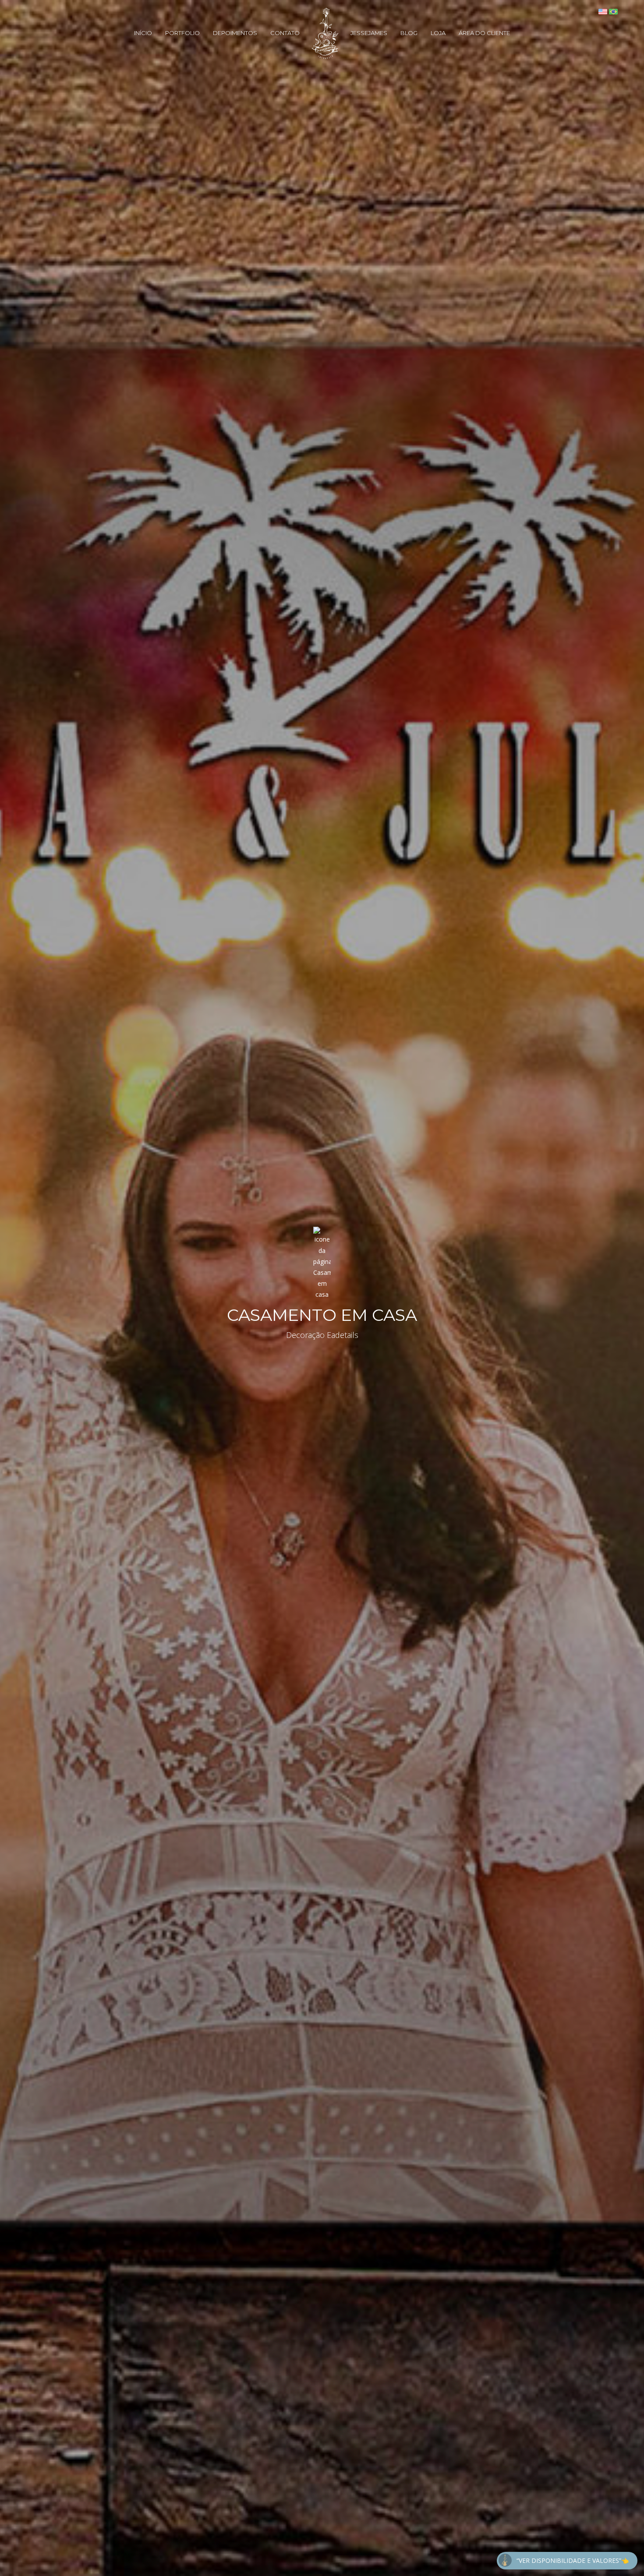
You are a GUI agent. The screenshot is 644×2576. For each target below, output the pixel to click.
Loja (438, 33)
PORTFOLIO (182, 33)
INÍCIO (143, 33)
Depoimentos (235, 33)
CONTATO (285, 33)
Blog (409, 33)
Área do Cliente (484, 33)
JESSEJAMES (369, 33)
